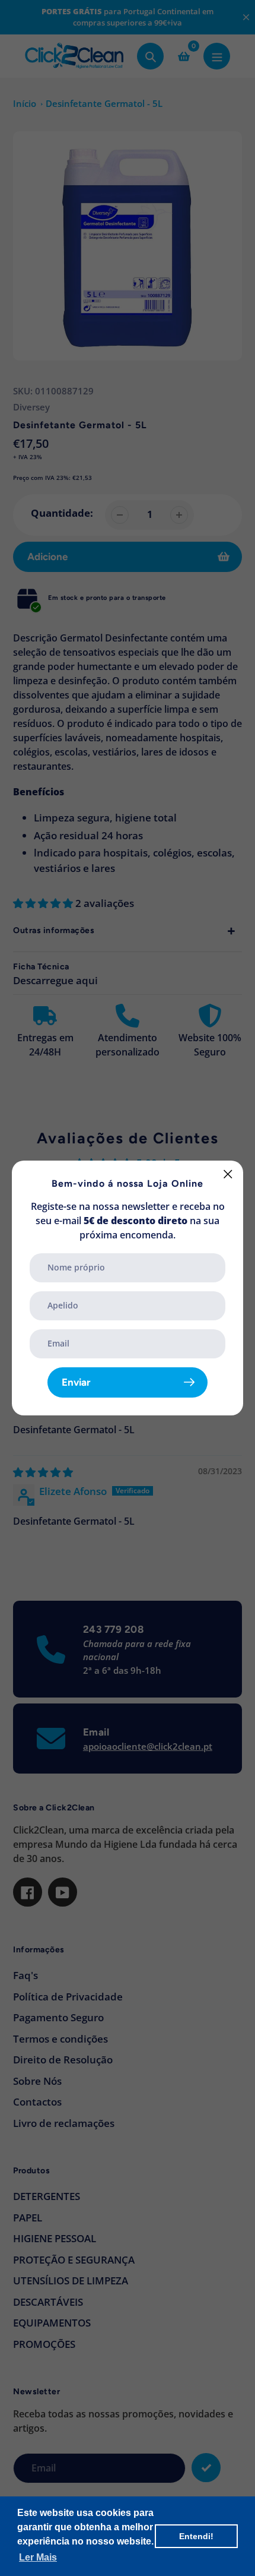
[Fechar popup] (228, 1174)
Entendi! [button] (196, 2536)
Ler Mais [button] (38, 2557)
